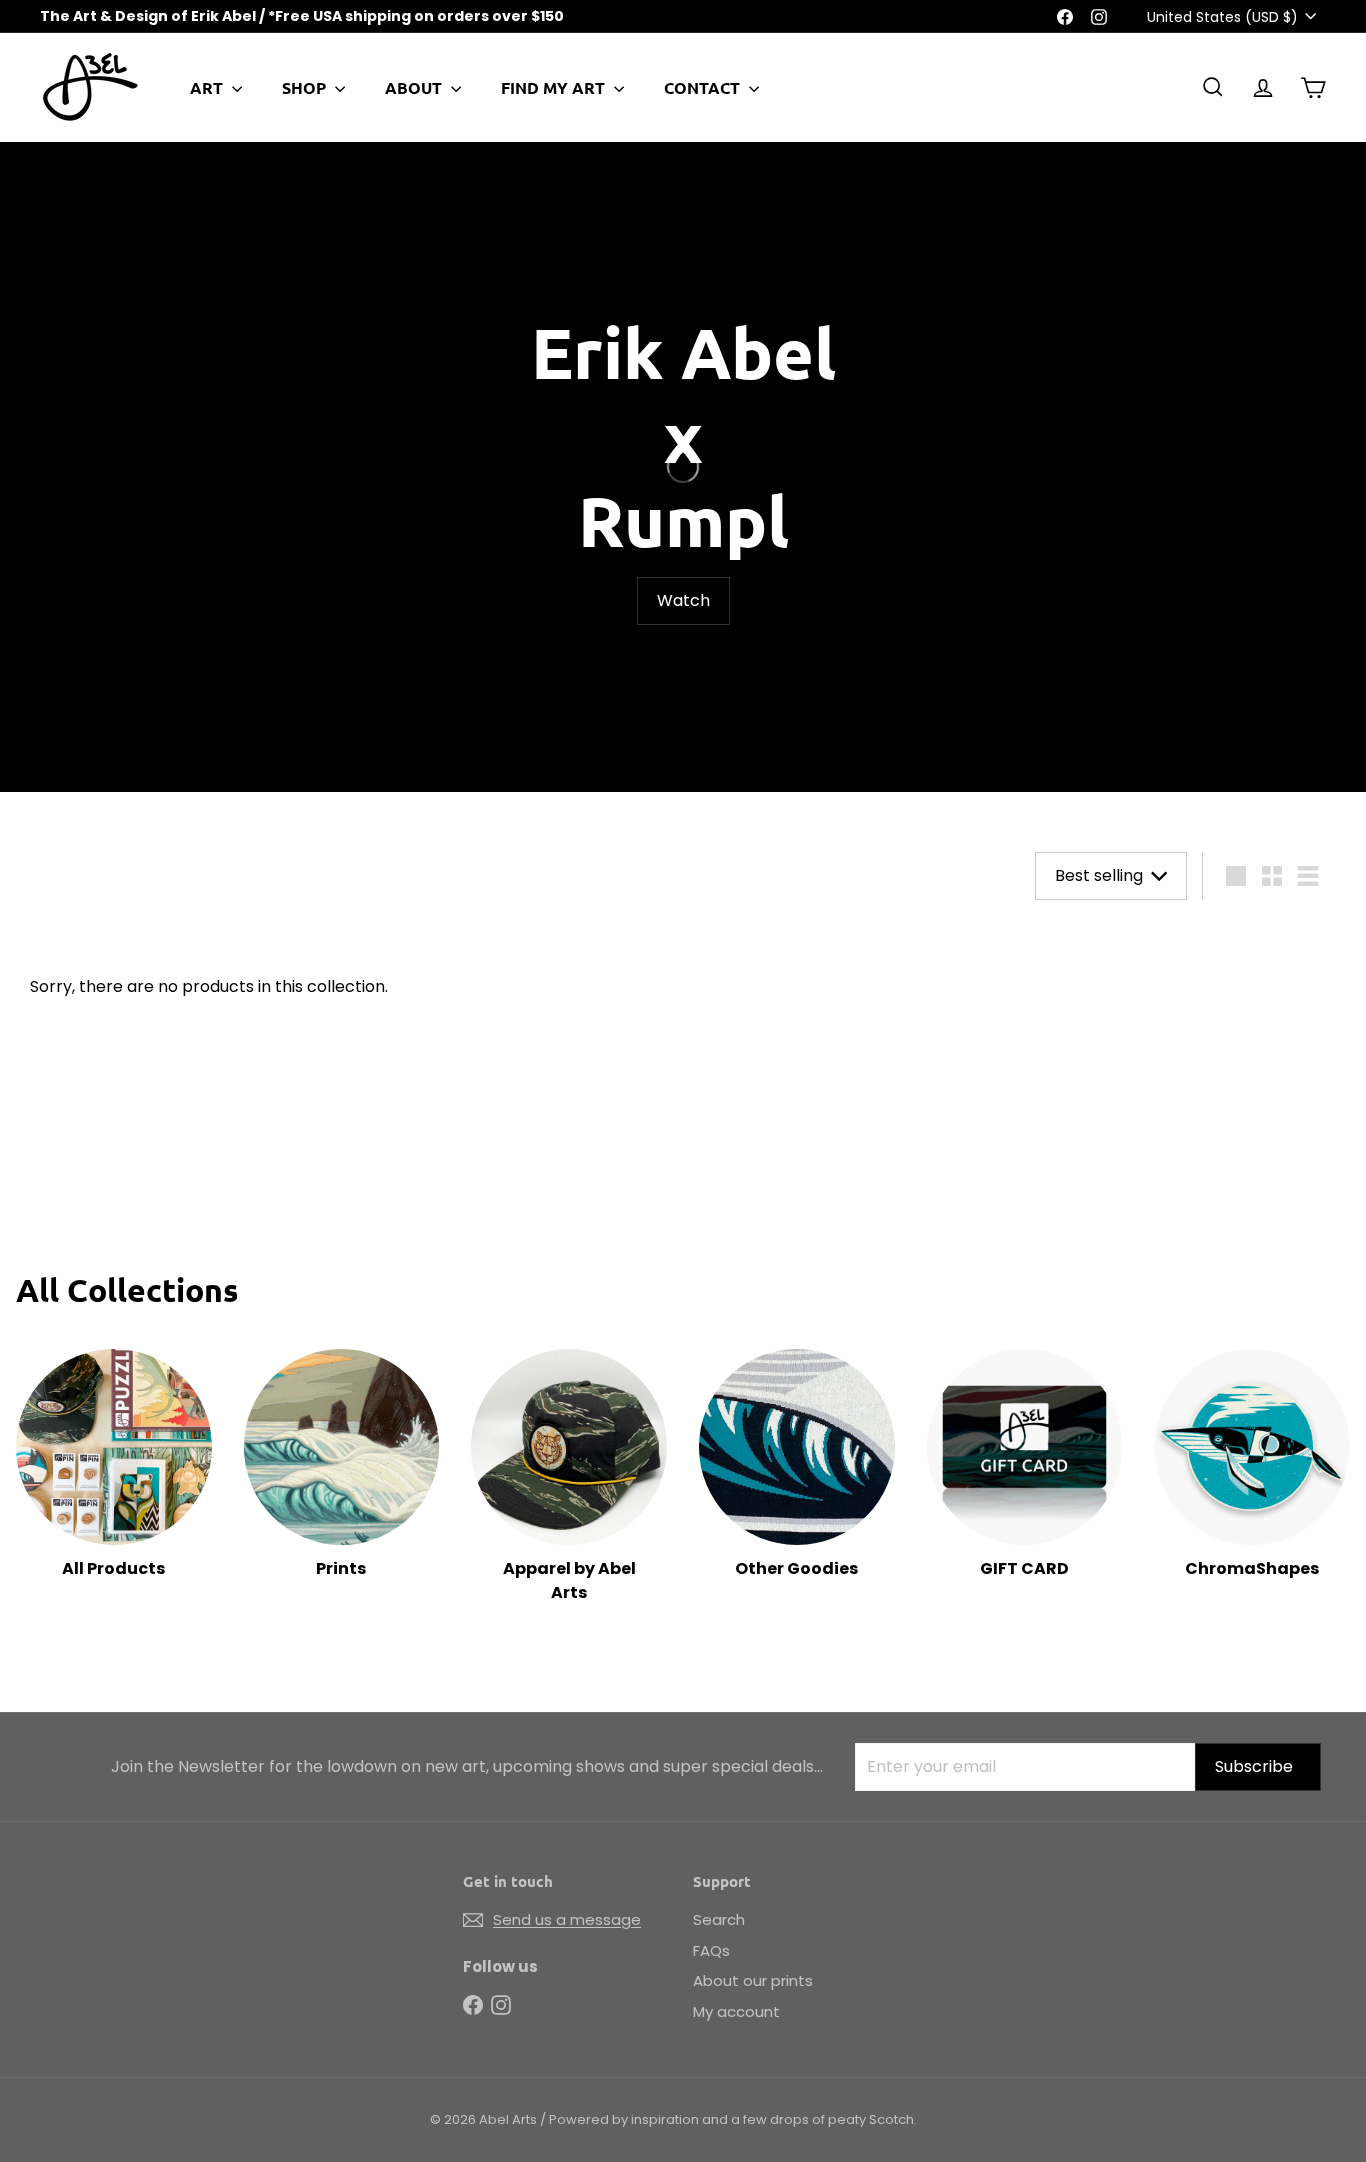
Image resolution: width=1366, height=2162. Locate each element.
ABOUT (415, 87)
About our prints (753, 1980)
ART (208, 87)
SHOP (306, 87)
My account (736, 2011)
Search (719, 1919)
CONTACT (704, 87)
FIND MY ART (555, 87)
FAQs (711, 1950)
